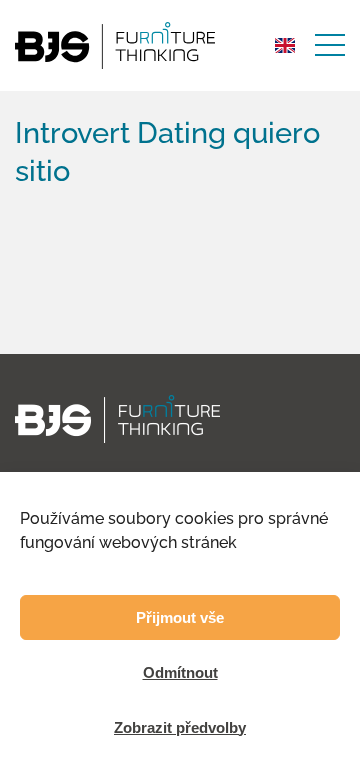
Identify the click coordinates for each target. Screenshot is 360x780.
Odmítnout (180, 672)
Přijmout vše (180, 617)
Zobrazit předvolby (180, 727)
